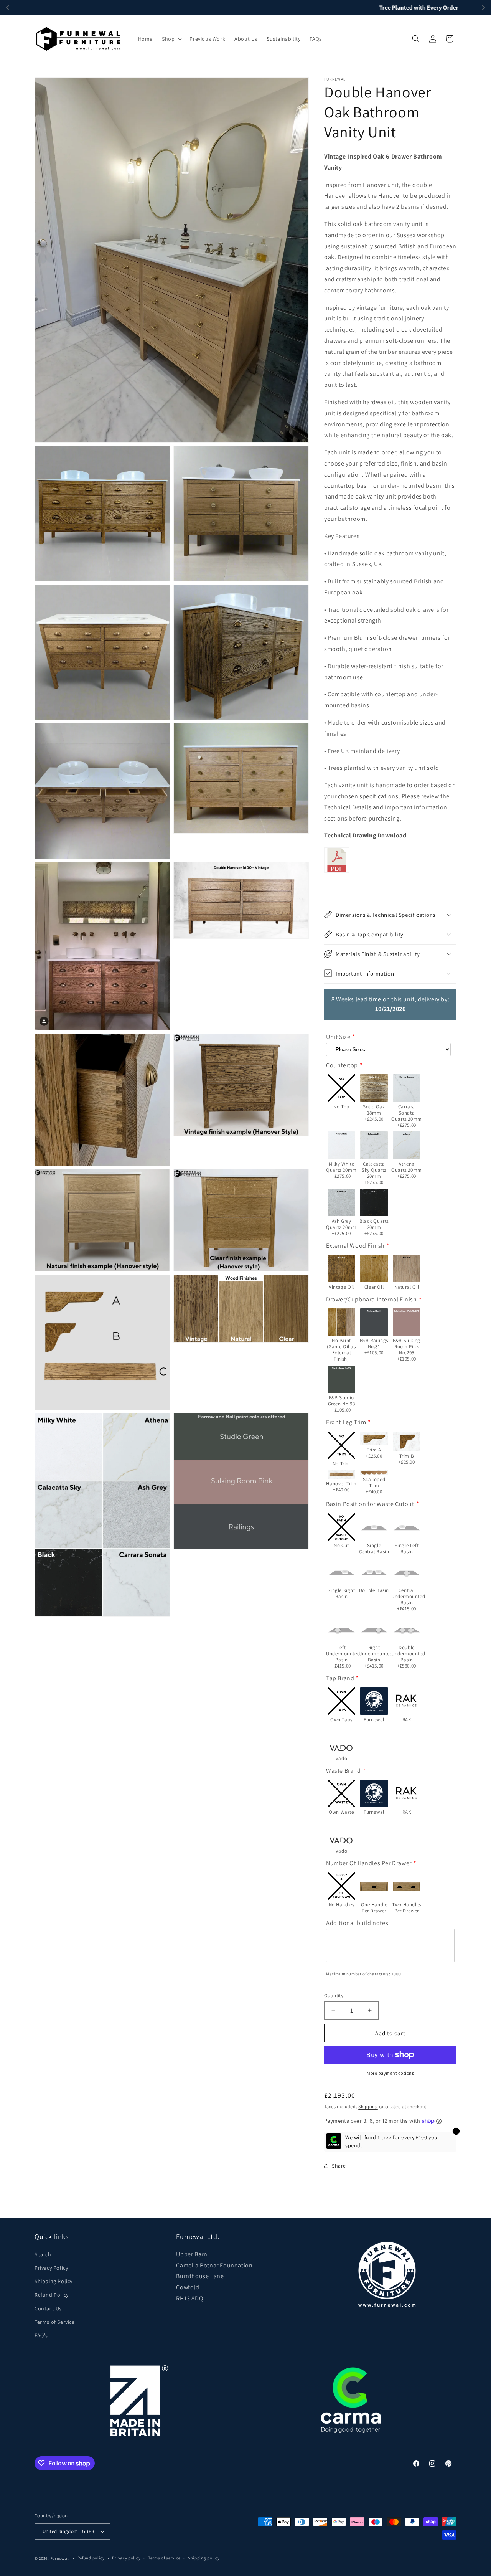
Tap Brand (340, 1678)
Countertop (342, 1065)
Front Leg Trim (346, 1422)
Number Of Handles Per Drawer (369, 1863)
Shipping (368, 2106)
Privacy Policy (51, 2268)
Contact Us (48, 2308)
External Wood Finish (355, 1245)
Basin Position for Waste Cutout (370, 1504)
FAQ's (41, 2335)
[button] (171, 39)
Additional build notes (357, 1923)
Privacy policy (126, 2558)
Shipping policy (204, 2558)
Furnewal (60, 2558)
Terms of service (164, 2558)
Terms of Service (55, 2322)
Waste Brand (344, 1770)
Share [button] (339, 2166)
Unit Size (338, 1037)
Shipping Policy (54, 2281)
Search (43, 2254)
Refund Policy (52, 2295)
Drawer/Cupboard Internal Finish (372, 1299)
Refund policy (91, 2558)
